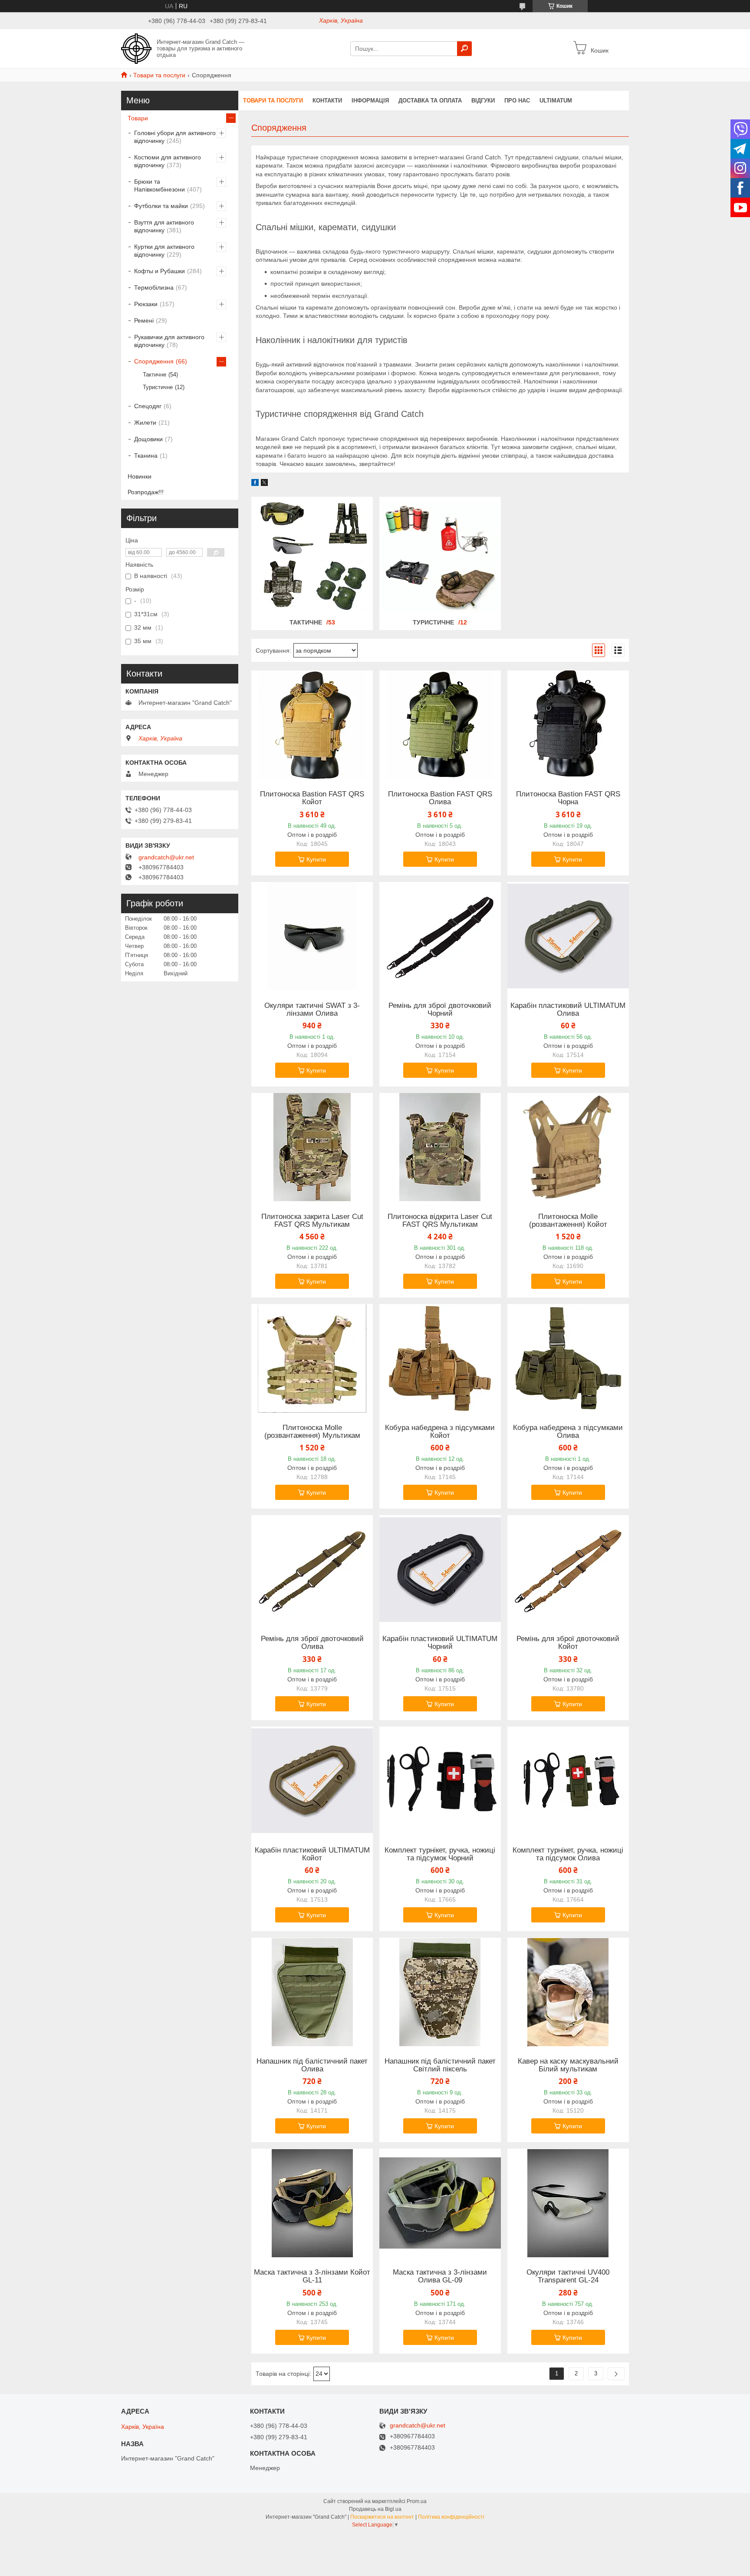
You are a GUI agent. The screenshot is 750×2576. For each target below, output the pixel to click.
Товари (138, 118)
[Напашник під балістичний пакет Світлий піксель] (440, 1992)
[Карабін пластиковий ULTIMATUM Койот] (312, 1781)
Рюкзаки (146, 304)
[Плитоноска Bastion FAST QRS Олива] (440, 725)
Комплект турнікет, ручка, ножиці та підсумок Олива (568, 1854)
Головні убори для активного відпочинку (175, 137)
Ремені (144, 320)
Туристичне (433, 622)
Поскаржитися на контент (382, 2517)
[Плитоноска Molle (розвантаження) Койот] (568, 1147)
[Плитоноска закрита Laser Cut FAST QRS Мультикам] (312, 1147)
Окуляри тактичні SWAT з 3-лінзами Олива (312, 1010)
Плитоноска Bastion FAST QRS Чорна (568, 798)
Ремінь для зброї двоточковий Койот (568, 1643)
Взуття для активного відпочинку (164, 226)
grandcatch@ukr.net (166, 857)
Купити (316, 859)
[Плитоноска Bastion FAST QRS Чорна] (568, 725)
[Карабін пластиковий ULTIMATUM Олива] (568, 936)
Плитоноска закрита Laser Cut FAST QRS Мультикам (312, 1221)
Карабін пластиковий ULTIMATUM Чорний (440, 1643)
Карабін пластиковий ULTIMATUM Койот (312, 1854)
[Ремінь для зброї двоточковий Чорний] (440, 936)
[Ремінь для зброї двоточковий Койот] (568, 1569)
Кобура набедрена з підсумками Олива (568, 1432)
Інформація (370, 101)
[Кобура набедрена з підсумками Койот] (440, 1358)
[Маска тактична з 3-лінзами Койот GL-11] (312, 2203)
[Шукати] (464, 49)
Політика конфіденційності (451, 2517)
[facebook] (255, 484)
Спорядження (154, 361)
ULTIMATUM (556, 101)
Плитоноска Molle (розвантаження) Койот (568, 1221)
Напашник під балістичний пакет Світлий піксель (440, 2065)
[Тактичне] (312, 557)
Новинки (140, 476)
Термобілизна (154, 287)
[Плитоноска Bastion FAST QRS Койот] (312, 725)
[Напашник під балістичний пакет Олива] (312, 1992)
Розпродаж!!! (146, 492)
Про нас (517, 101)
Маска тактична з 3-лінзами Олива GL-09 (440, 2276)
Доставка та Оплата (430, 101)
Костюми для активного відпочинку (168, 161)
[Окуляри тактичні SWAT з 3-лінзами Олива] (312, 936)
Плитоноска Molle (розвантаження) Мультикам (312, 1432)
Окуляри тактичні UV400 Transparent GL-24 (568, 2276)
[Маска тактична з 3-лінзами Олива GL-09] (440, 2203)
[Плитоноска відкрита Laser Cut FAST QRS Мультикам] (440, 1147)
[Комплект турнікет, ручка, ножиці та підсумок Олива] (568, 1781)
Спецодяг (148, 406)
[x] (264, 484)
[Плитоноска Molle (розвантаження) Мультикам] (312, 1358)
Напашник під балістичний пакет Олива (312, 2065)
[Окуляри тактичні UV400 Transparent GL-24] (568, 2203)
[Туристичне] (440, 557)
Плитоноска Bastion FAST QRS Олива (440, 798)
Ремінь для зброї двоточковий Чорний (440, 1010)
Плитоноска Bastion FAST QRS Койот (312, 798)
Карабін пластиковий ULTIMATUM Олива (568, 1010)
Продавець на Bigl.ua (375, 2509)
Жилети (145, 423)
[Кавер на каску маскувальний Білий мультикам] (568, 1992)
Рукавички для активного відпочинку (169, 341)
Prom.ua (417, 2501)
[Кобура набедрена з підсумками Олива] (568, 1358)
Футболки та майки (161, 206)
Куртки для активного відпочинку (164, 251)
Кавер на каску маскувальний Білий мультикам (568, 2065)
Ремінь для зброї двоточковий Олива (312, 1643)
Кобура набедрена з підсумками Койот (440, 1432)
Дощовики (148, 439)
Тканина (146, 456)
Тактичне (306, 622)
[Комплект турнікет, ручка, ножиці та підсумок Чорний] (440, 1781)
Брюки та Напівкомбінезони (160, 185)
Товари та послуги (159, 75)
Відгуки (483, 101)
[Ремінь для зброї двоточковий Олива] (312, 1569)
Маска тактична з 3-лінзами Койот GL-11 (312, 2276)
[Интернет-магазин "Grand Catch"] (136, 48)
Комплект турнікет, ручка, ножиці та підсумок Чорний (440, 1854)
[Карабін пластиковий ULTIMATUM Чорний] (440, 1569)
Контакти (327, 101)
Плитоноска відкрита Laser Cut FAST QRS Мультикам (440, 1221)
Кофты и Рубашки (160, 271)
